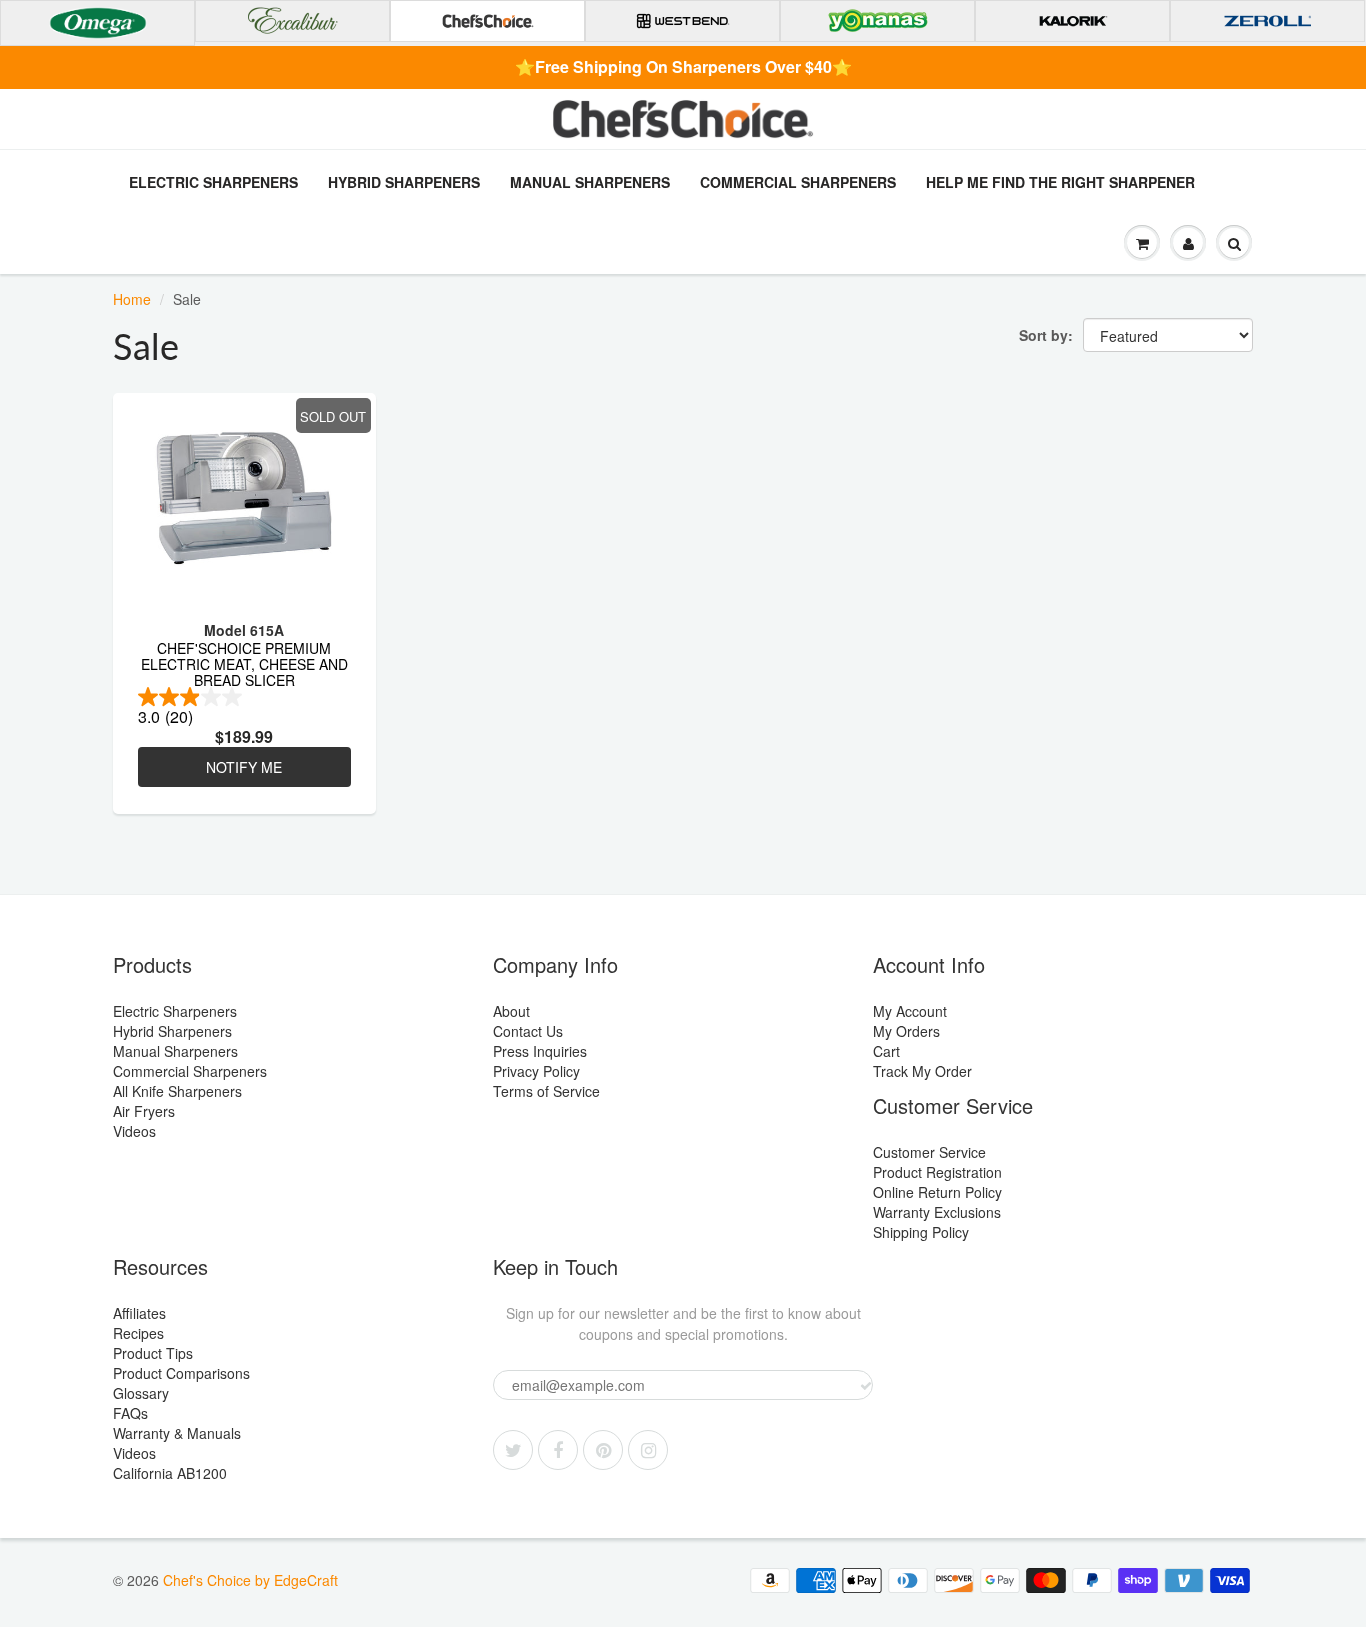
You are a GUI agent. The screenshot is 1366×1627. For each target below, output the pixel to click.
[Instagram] (648, 1450)
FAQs (130, 1413)
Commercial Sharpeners (798, 182)
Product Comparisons (181, 1373)
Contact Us (528, 1031)
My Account (910, 1011)
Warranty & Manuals (177, 1433)
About (511, 1011)
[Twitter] (513, 1450)
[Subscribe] (866, 1386)
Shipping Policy (921, 1232)
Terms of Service (546, 1091)
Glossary (141, 1393)
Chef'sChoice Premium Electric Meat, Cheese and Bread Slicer (244, 663)
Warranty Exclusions (937, 1212)
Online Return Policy (937, 1192)
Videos (134, 1131)
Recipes (138, 1333)
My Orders (906, 1031)
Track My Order (922, 1071)
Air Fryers (144, 1111)
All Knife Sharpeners (177, 1091)
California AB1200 (170, 1473)
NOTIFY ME (244, 767)
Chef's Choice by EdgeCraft (250, 1580)
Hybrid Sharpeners (404, 182)
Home (132, 299)
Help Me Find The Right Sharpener (1060, 182)
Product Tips (153, 1353)
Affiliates (139, 1313)
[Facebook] (558, 1450)
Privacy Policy (536, 1071)
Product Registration (937, 1172)
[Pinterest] (603, 1450)
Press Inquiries (540, 1051)
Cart (886, 1051)
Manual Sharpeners (590, 182)
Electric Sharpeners (213, 182)
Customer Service (929, 1152)
